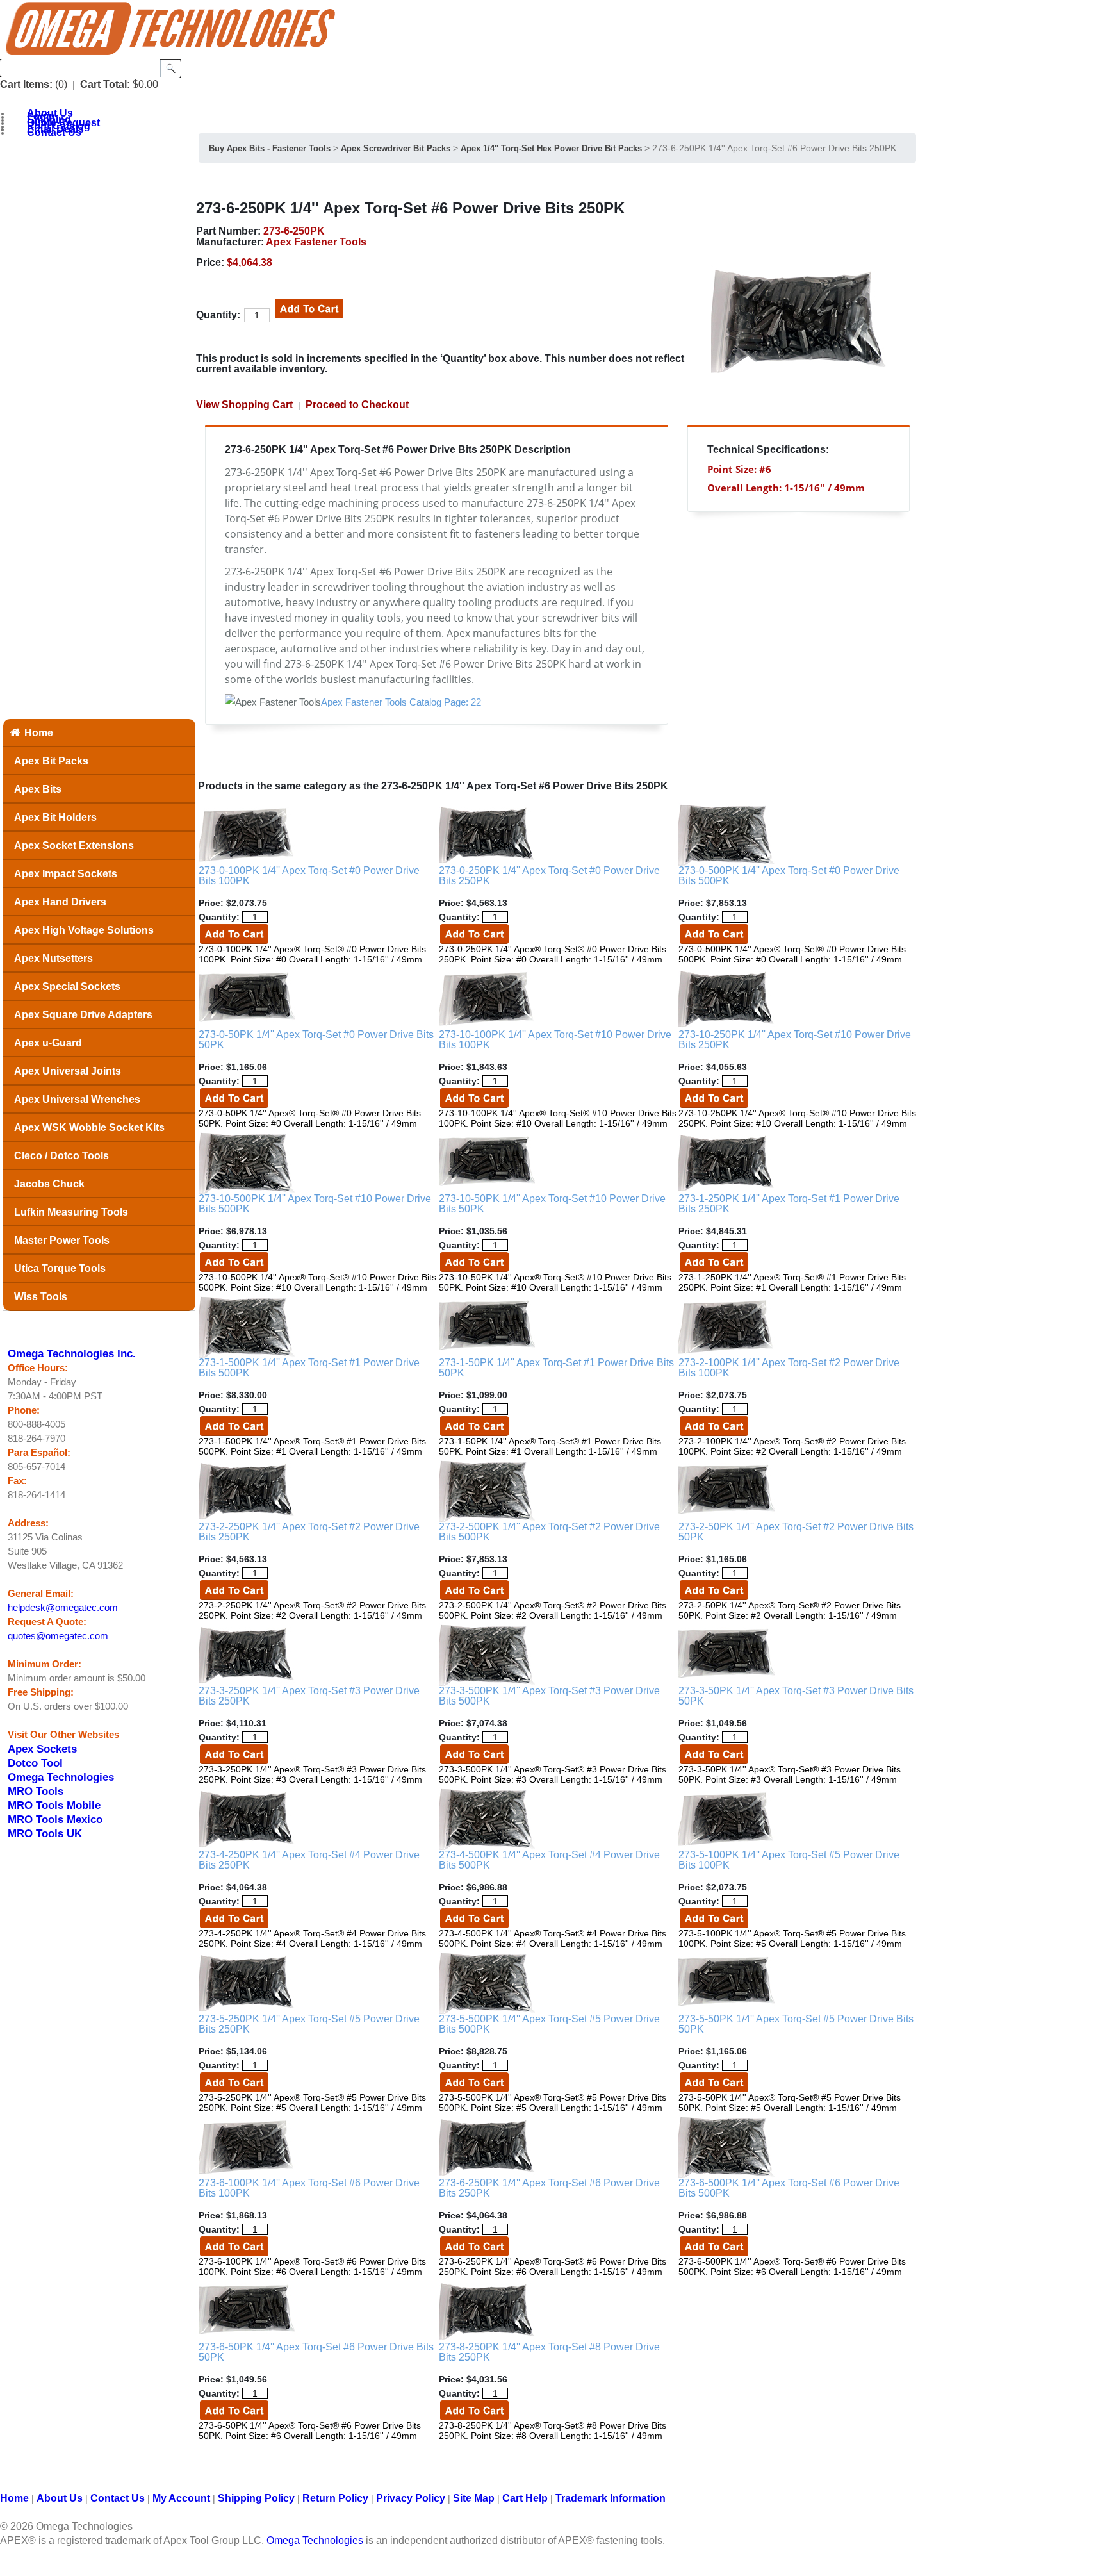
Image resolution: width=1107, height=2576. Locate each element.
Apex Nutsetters (53, 958)
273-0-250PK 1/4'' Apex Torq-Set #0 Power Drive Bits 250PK (549, 876)
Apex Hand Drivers (60, 902)
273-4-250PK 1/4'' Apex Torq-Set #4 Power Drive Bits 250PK (309, 1860)
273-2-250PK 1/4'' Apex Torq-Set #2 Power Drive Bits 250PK (309, 1532)
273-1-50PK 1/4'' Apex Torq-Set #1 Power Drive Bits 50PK (556, 1368)
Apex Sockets (42, 1749)
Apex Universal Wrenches (77, 1099)
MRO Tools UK (45, 1833)
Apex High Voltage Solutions (84, 930)
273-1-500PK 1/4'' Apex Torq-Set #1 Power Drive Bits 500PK (309, 1368)
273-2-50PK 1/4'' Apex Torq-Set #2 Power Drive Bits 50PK (796, 1532)
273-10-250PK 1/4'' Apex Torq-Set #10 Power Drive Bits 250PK (795, 1040)
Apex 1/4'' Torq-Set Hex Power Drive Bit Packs (551, 148)
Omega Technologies (61, 1777)
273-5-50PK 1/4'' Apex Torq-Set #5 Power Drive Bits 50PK (796, 2024)
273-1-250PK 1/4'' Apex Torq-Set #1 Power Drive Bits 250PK (789, 1204)
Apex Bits (38, 789)
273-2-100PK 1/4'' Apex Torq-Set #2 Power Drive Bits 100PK (789, 1368)
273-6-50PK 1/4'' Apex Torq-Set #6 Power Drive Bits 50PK (316, 2352)
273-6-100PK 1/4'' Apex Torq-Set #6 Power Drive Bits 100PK (309, 2188)
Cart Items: (26, 84)
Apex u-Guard (48, 1043)
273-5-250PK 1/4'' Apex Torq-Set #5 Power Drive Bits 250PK (309, 2024)
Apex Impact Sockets (66, 874)
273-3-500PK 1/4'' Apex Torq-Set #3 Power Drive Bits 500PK (549, 1696)
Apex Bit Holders (55, 817)
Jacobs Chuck (49, 1184)
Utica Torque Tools (60, 1268)
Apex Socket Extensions (74, 846)
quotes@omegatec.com (58, 1636)
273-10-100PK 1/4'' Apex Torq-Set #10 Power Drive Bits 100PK (555, 1040)
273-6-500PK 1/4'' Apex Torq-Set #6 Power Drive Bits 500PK (789, 2188)
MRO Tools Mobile (54, 1805)
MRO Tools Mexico (55, 1819)
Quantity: (218, 315)
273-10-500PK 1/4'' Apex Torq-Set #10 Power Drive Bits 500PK (315, 1204)
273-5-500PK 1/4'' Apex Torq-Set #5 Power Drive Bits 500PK (549, 2024)
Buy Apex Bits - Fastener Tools (270, 148)
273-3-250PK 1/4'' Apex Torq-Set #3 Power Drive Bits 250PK (309, 1696)
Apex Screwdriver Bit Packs (396, 148)
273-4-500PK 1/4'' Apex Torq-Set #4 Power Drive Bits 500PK (549, 1860)
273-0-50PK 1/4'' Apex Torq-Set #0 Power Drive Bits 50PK (316, 1040)
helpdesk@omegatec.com (63, 1608)
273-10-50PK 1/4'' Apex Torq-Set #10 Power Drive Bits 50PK (552, 1204)
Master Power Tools (62, 1240)
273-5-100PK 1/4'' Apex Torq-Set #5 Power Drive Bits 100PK (789, 1860)
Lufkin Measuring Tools (71, 1212)
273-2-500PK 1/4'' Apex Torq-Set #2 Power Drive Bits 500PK (549, 1532)
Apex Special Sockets (67, 987)
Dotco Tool (35, 1763)
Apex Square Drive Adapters (83, 1015)
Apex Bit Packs (51, 761)
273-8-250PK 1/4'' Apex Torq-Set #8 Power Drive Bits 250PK (549, 2352)
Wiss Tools (41, 1297)
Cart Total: (105, 84)
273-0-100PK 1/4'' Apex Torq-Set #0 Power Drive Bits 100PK (309, 876)
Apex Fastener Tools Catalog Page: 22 (401, 702)
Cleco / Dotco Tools (61, 1156)
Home (39, 733)
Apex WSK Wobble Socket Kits (89, 1127)
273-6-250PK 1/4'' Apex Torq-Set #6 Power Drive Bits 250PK (549, 2188)
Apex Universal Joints (68, 1071)
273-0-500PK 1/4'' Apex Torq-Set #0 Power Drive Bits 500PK (789, 876)
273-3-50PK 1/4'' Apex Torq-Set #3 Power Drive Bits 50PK (796, 1696)
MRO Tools (36, 1791)
